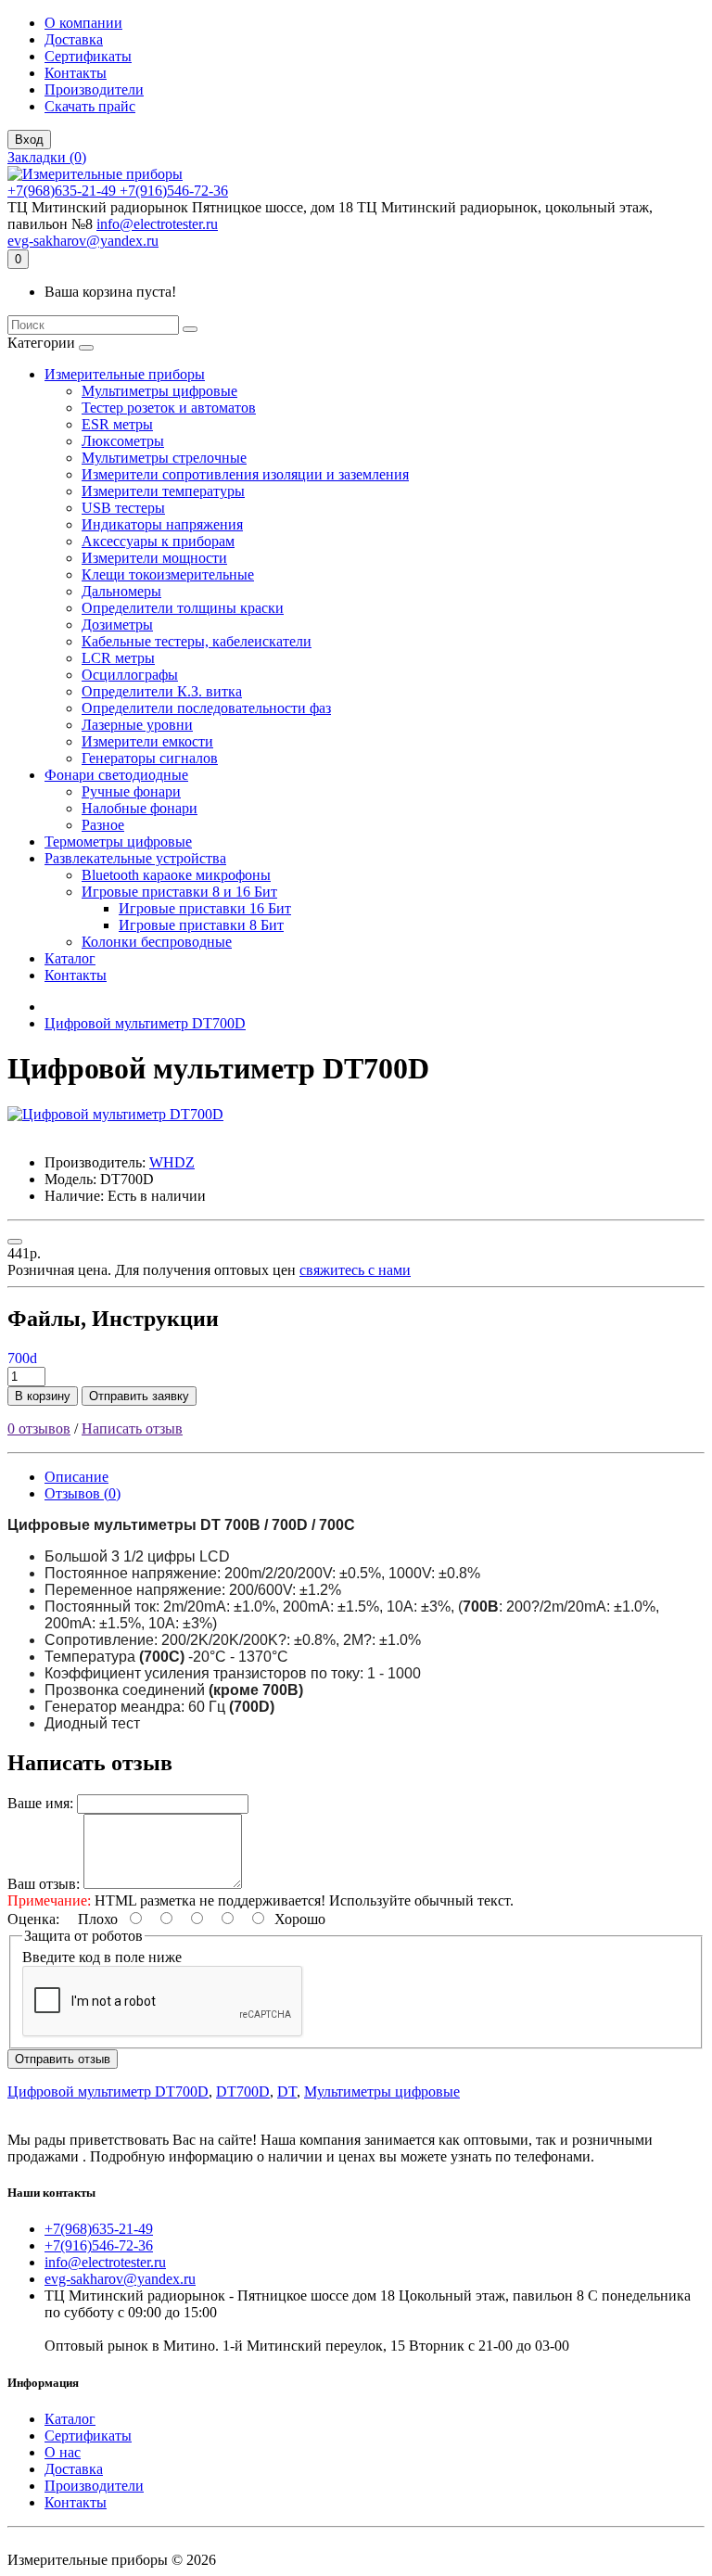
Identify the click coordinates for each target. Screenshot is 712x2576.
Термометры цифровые (118, 842)
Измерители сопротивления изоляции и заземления (245, 474)
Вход (29, 140)
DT (287, 2091)
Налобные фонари (140, 808)
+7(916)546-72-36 (174, 191)
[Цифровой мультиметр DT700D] (115, 1114)
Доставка (74, 39)
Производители (94, 89)
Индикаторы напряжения (162, 524)
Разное (103, 825)
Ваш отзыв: (44, 1884)
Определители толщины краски (183, 608)
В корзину (43, 1396)
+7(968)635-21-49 (64, 191)
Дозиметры (117, 625)
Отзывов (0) (83, 1493)
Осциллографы (130, 675)
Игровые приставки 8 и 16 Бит (179, 892)
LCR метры (118, 658)
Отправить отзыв (63, 2059)
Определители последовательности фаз (206, 708)
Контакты (76, 73)
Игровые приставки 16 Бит (205, 908)
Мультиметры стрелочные (164, 458)
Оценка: (33, 1919)
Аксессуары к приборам (158, 541)
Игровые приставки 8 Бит (201, 925)
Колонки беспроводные (157, 942)
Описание (76, 1477)
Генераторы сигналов (150, 758)
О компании (83, 23)
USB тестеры (123, 508)
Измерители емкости (147, 741)
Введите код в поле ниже (102, 1957)
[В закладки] (15, 1242)
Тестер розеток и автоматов (169, 408)
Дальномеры (121, 591)
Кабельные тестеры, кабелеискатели (197, 641)
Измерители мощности (154, 558)
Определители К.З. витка (162, 691)
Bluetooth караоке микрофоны (176, 875)
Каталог (70, 958)
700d (22, 1358)
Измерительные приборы (125, 374)
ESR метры (117, 424)
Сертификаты (88, 56)
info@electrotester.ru (157, 224)
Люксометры (123, 441)
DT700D (243, 2091)
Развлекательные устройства (135, 858)
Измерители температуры (163, 491)
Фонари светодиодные (116, 775)
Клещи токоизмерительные (168, 574)
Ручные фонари (131, 791)
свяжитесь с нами (355, 1270)
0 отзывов (39, 1428)
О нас (63, 2452)
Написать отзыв (132, 1428)
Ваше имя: (40, 1803)
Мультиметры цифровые (159, 391)
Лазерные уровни (137, 725)
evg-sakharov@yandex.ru (83, 241)
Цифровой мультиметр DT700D (145, 1023)
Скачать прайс (90, 106)
